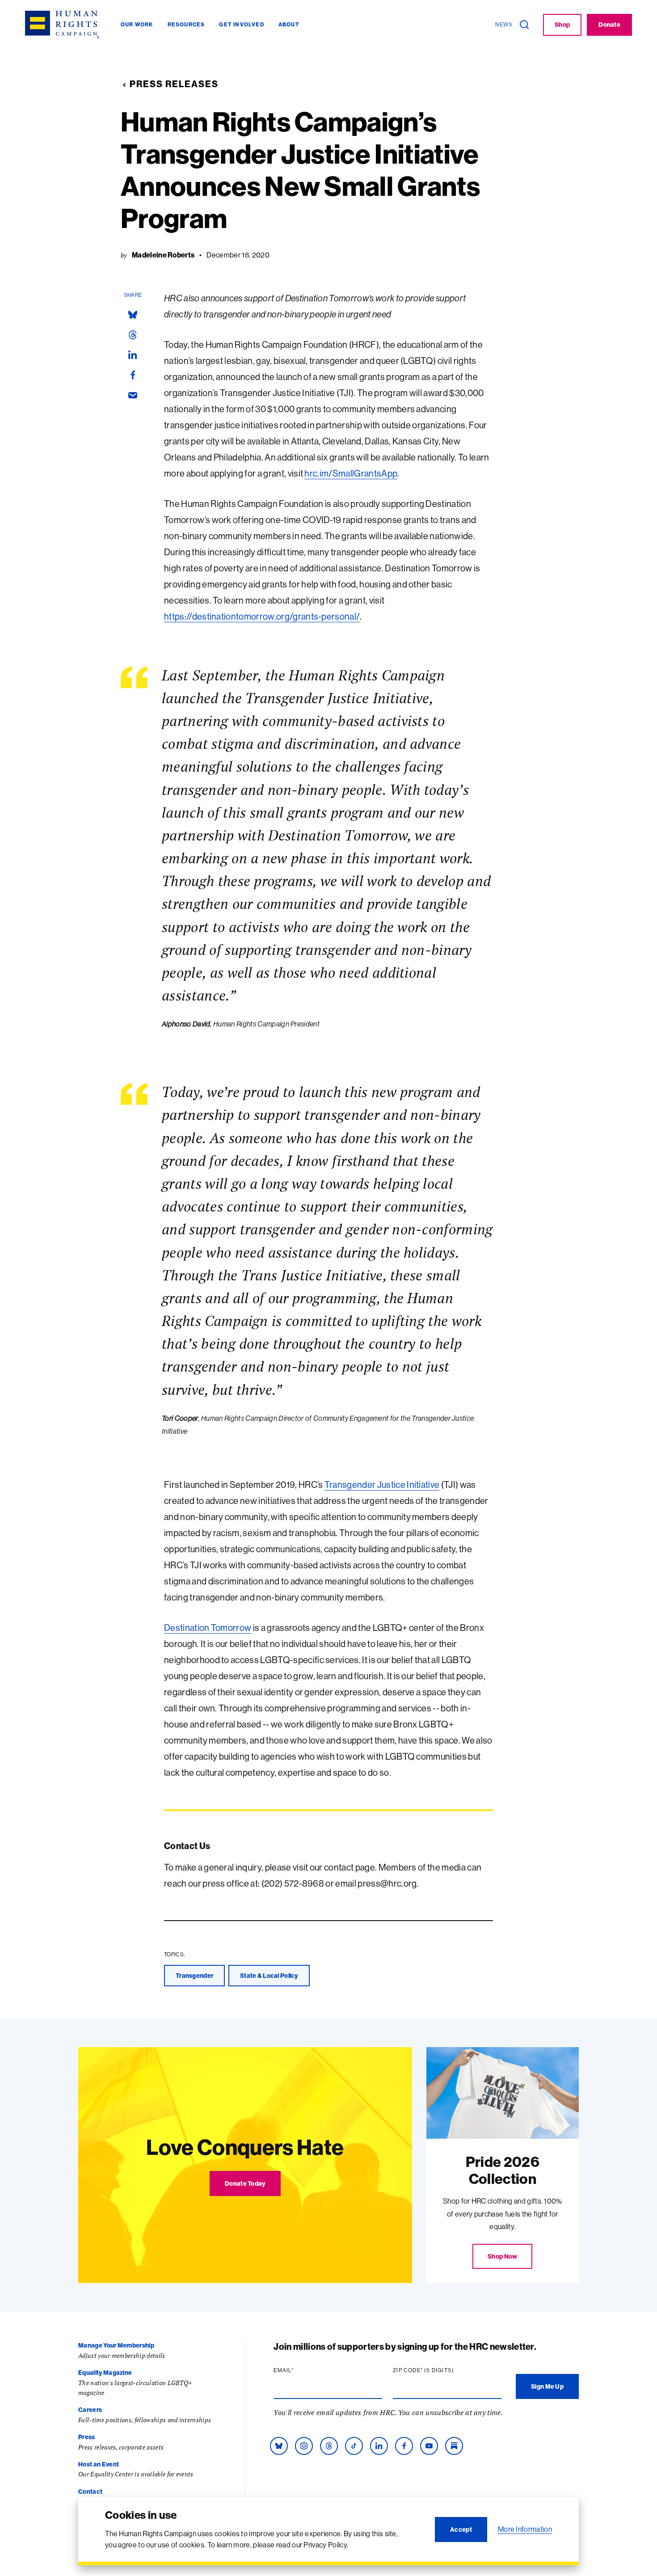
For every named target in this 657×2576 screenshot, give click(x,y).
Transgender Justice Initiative (382, 1484)
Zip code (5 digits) (441, 2370)
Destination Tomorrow (208, 1628)
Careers (90, 2410)
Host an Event (99, 2464)
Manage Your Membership (116, 2345)
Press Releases (174, 84)
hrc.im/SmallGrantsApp (351, 473)
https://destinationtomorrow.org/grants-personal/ (262, 616)
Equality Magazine (105, 2373)
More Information (525, 2529)
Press (87, 2437)
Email (301, 2370)
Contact (90, 2492)
